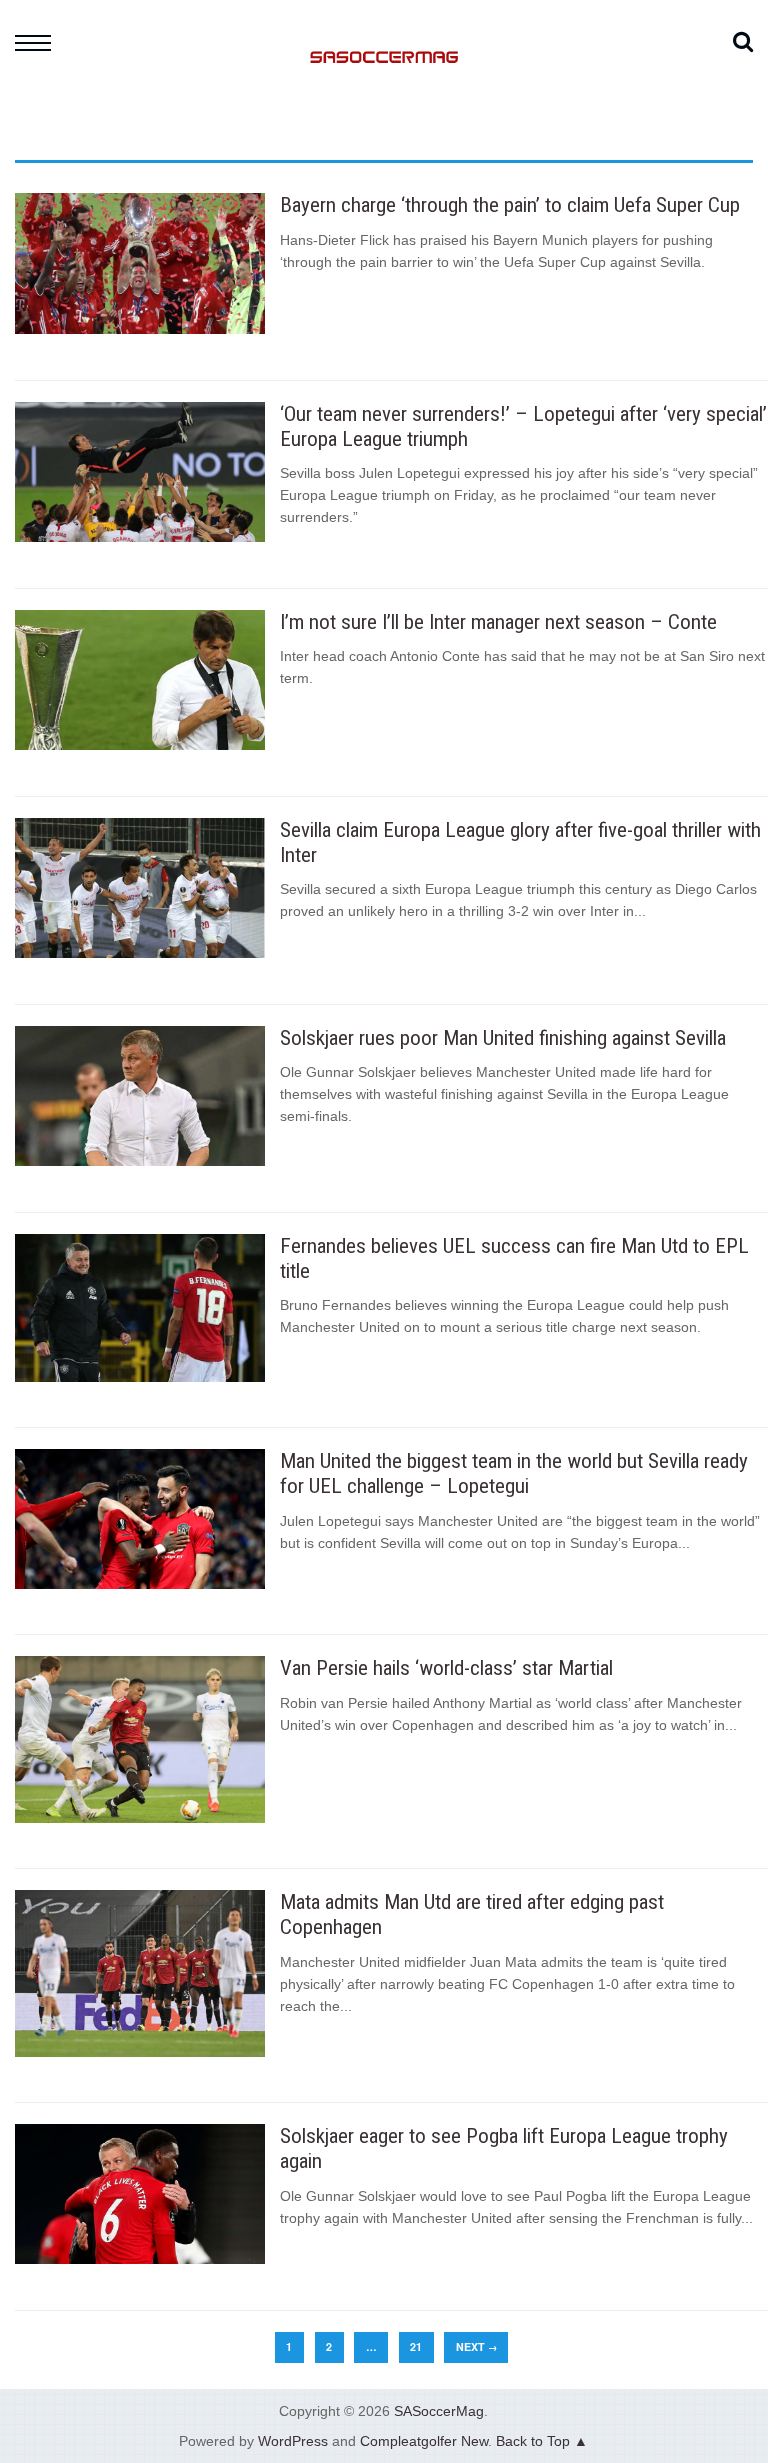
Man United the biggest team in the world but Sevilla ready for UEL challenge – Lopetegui (514, 1473)
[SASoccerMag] (383, 135)
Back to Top (533, 2441)
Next (476, 2346)
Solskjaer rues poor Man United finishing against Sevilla (503, 1038)
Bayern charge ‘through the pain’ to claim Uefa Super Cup (510, 205)
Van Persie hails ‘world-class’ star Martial (446, 1668)
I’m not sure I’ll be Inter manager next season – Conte (498, 622)
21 (416, 2346)
